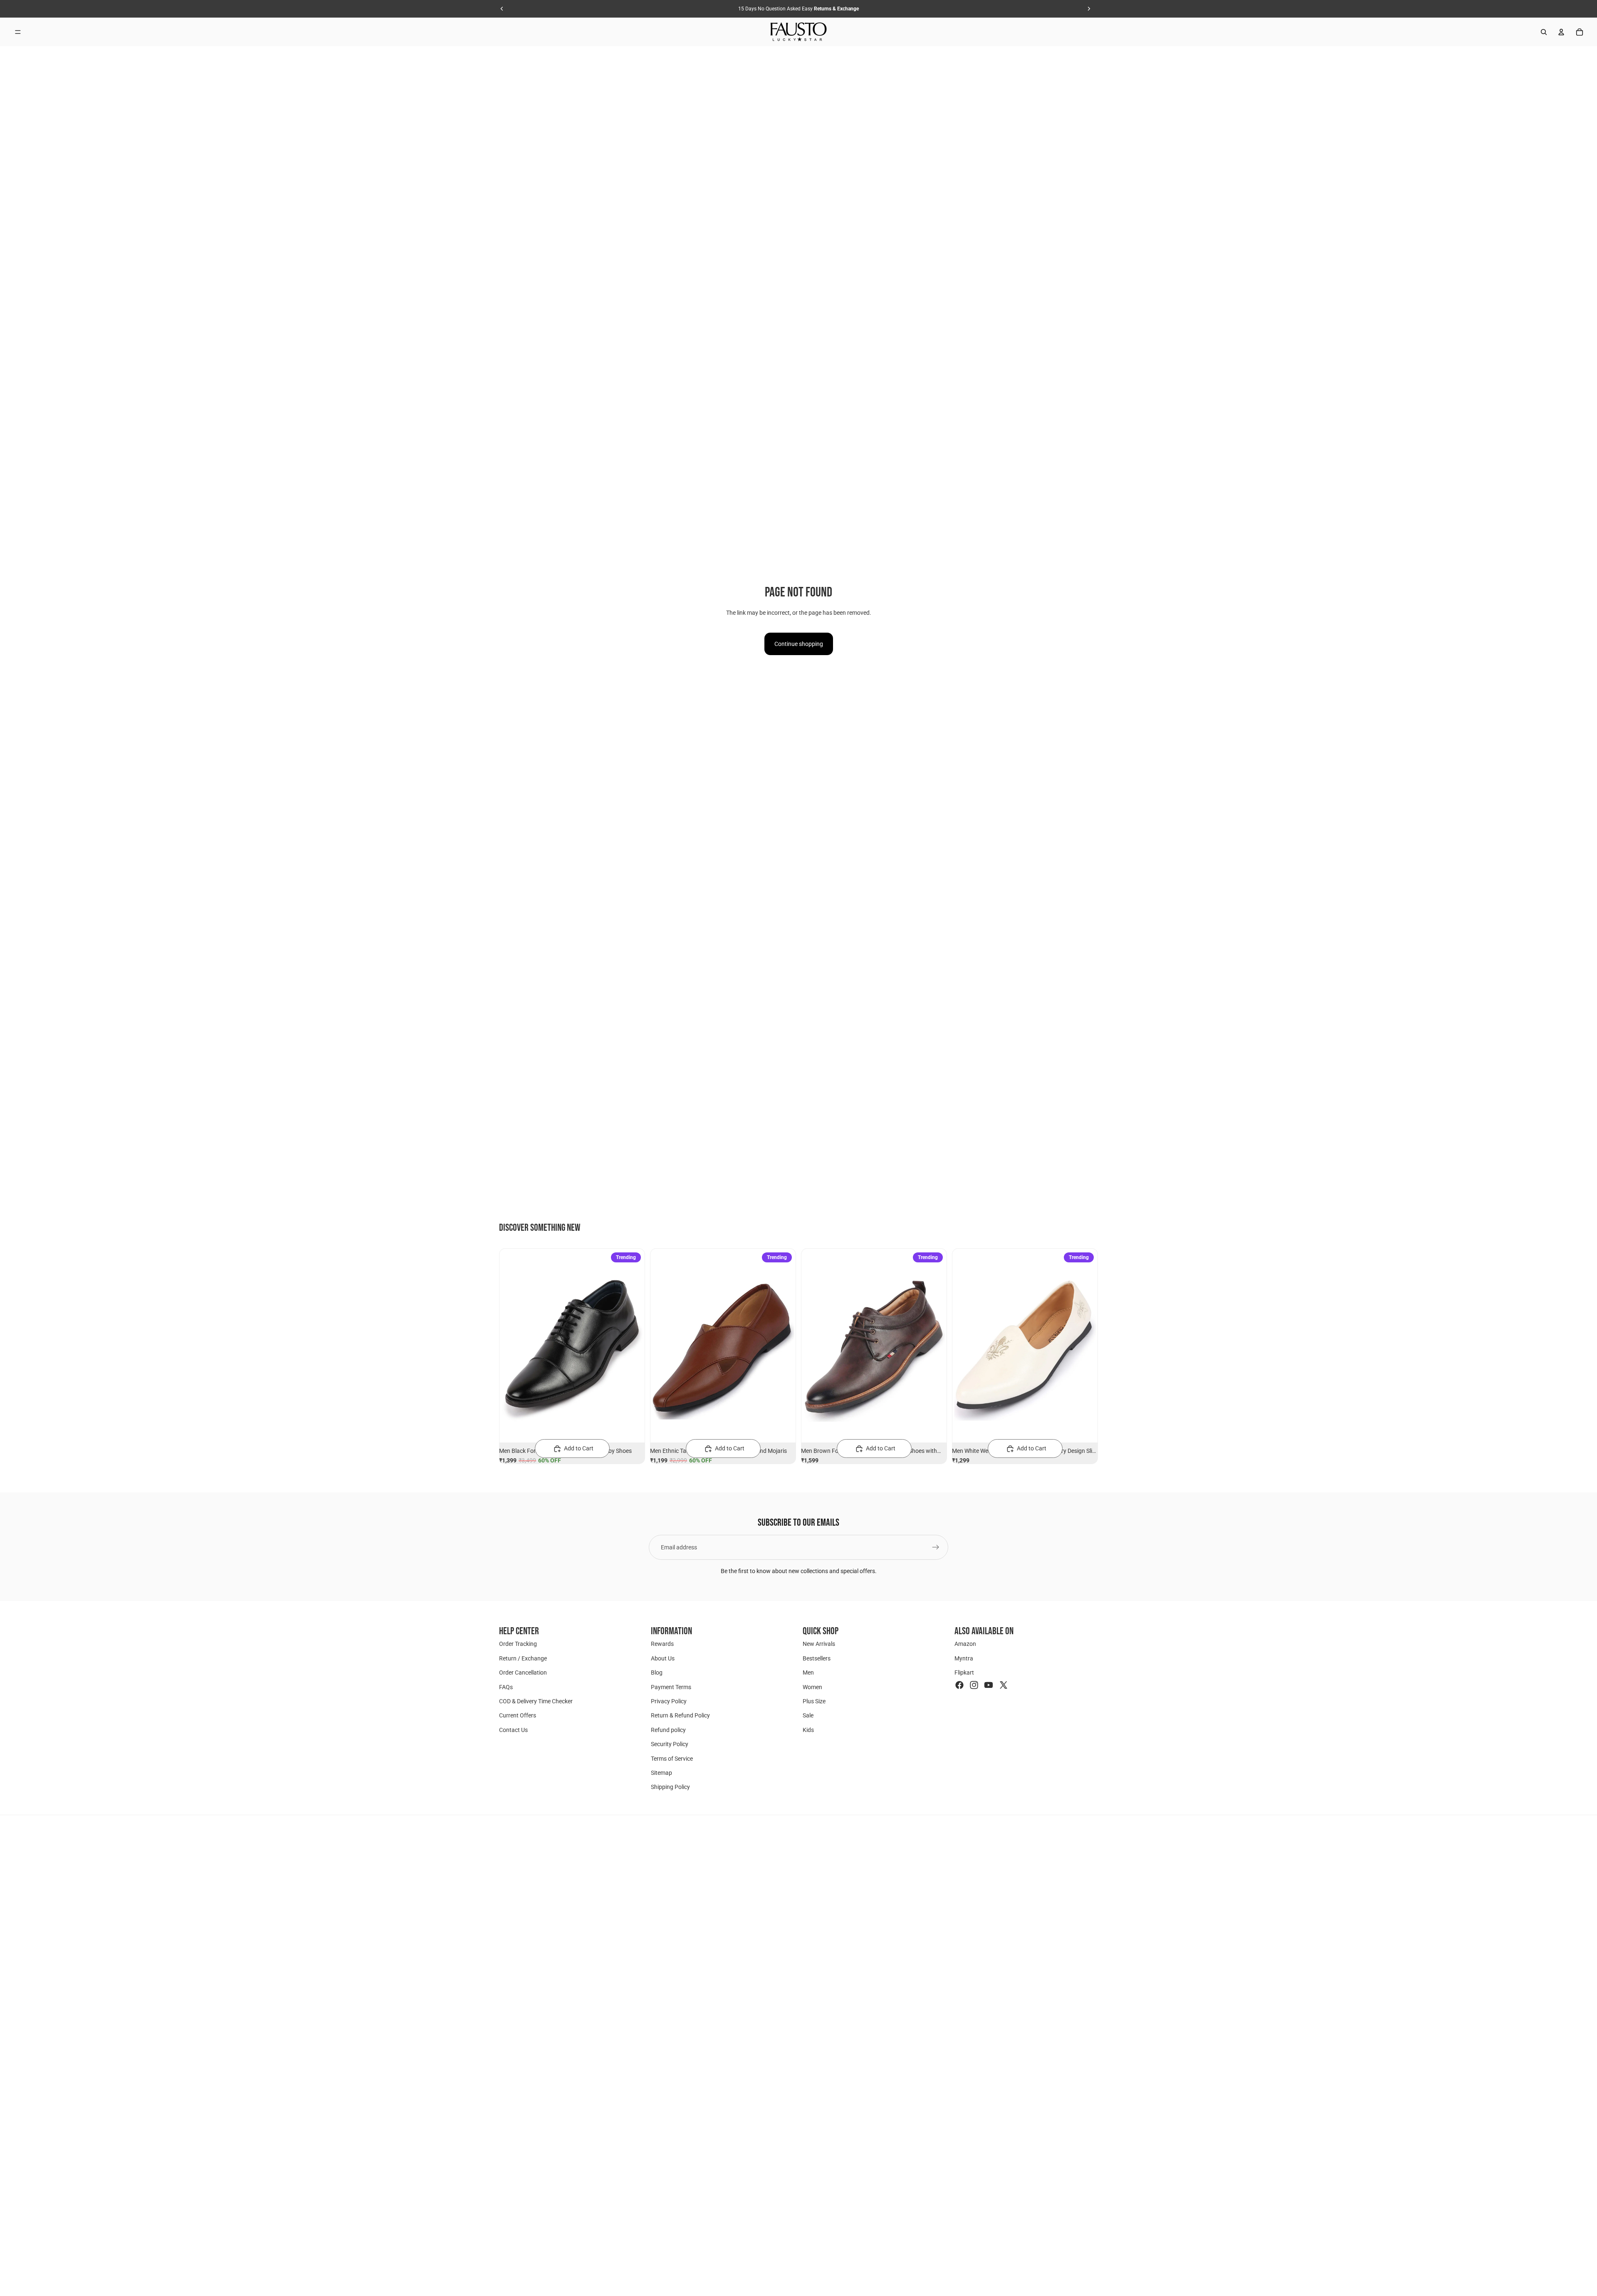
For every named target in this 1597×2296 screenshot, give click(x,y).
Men (808, 1673)
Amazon (965, 1644)
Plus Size (814, 1701)
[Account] (1561, 32)
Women (812, 1687)
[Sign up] (936, 1547)
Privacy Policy (669, 1701)
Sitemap (661, 1773)
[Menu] (18, 32)
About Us (663, 1658)
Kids (808, 1729)
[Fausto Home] (799, 32)
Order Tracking (518, 1644)
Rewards (662, 1644)
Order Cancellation (523, 1673)
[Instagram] (974, 1685)
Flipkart (964, 1673)
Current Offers (518, 1715)
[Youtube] (989, 1685)
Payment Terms (671, 1687)
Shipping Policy (670, 1787)
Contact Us (513, 1729)
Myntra (964, 1658)
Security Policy (670, 1744)
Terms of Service (672, 1758)
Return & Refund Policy (680, 1715)
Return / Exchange (523, 1658)
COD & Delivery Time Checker (536, 1701)
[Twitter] (1004, 1685)
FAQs (506, 1687)
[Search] (1544, 32)
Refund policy (668, 1729)
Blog (657, 1673)
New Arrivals (819, 1644)
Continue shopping (799, 644)
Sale (808, 1715)
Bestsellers (817, 1658)
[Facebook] (959, 1685)
